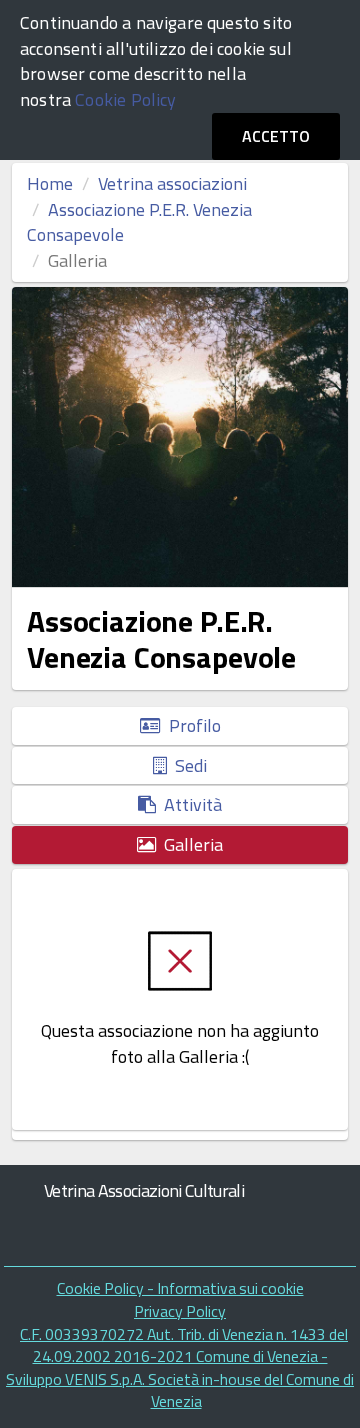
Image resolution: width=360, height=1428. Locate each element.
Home (50, 183)
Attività (189, 804)
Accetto (276, 136)
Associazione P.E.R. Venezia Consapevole (139, 222)
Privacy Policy (180, 1311)
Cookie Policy (125, 99)
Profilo (191, 725)
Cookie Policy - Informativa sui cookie (180, 1288)
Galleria (189, 844)
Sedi (187, 765)
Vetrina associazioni (172, 183)
